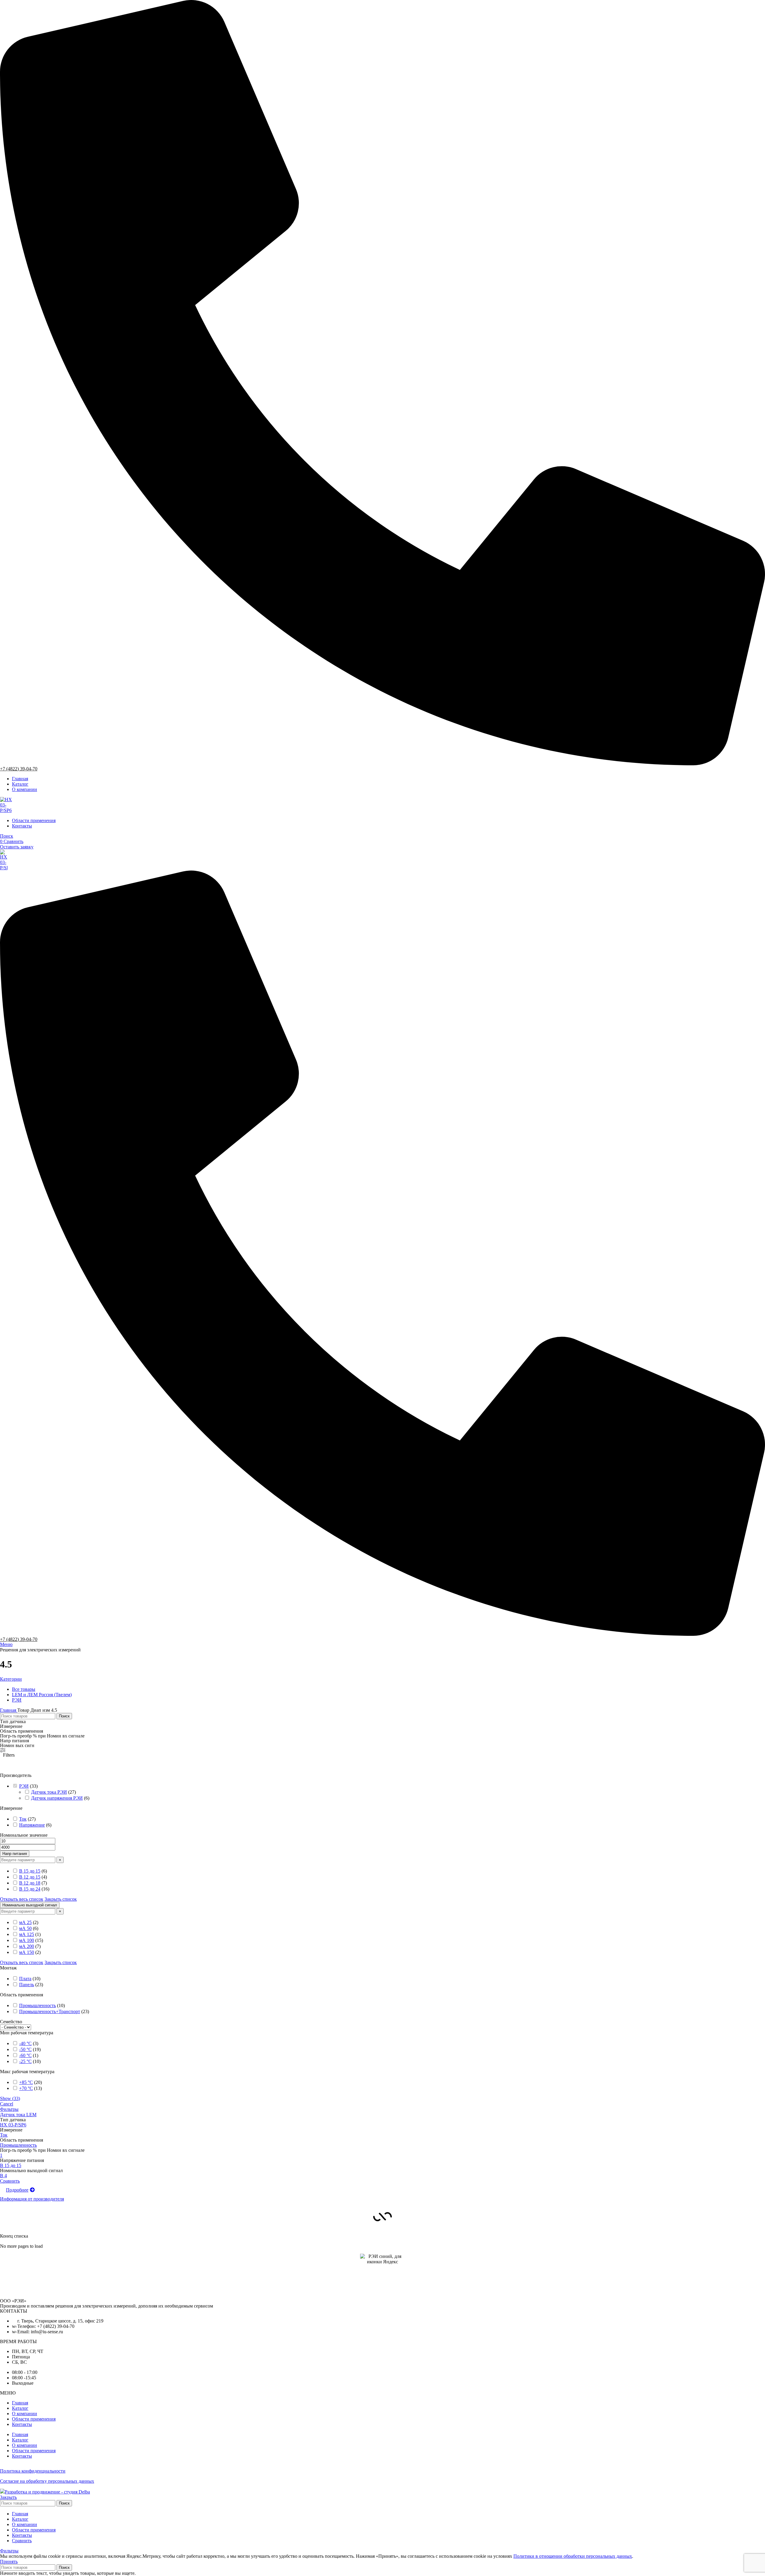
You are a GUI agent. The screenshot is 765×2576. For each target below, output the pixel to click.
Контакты (22, 2424)
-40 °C (25, 2043)
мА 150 (27, 1952)
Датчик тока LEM (18, 2115)
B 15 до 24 (30, 1889)
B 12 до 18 (30, 1883)
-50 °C (25, 2049)
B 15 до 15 (30, 1871)
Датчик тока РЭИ (49, 1792)
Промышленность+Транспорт (50, 2011)
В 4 (3, 2176)
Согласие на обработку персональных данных (47, 2481)
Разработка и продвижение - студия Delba (47, 2492)
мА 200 (27, 1946)
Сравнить (22, 2541)
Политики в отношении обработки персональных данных (573, 2556)
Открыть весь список (22, 1899)
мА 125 (27, 1934)
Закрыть (8, 2497)
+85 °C (26, 2082)
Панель (27, 1985)
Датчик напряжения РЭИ (57, 1798)
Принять (9, 2562)
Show (10, 2098)
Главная (9, 1710)
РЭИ (24, 1786)
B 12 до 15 (30, 1877)
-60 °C (25, 2055)
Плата (25, 1979)
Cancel (7, 2104)
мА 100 (27, 1940)
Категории (11, 1679)
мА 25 (25, 1922)
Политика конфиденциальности (33, 2471)
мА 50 (25, 1928)
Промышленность (38, 2005)
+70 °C (26, 2088)
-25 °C (25, 2061)
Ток (23, 1819)
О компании (25, 2414)
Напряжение (32, 1825)
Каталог (20, 2408)
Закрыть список (61, 1899)
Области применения (34, 2419)
